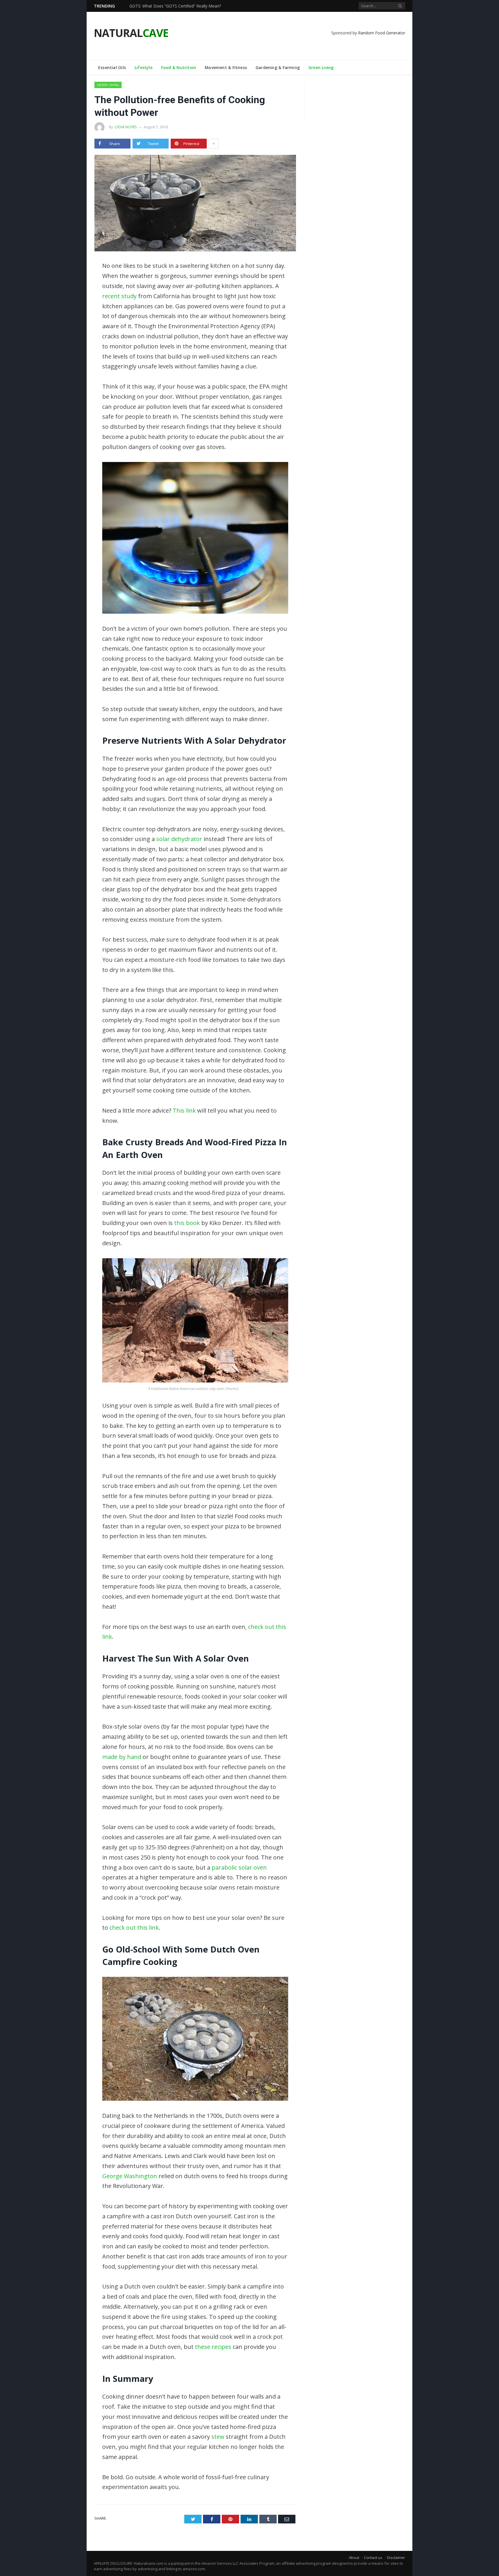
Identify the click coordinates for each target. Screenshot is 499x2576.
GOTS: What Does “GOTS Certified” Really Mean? (175, 6)
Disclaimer (396, 2558)
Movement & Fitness (226, 67)
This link (184, 1110)
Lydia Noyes (126, 127)
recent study (119, 296)
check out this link (134, 1928)
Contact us (373, 2558)
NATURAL (131, 33)
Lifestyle (144, 67)
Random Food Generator (382, 33)
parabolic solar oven (239, 1867)
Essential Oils (112, 67)
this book (187, 1223)
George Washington (130, 2176)
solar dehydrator (179, 839)
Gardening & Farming (278, 67)
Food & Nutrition (179, 67)
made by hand (122, 1757)
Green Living (321, 67)
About (354, 2558)
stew (218, 2437)
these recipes (213, 2347)
